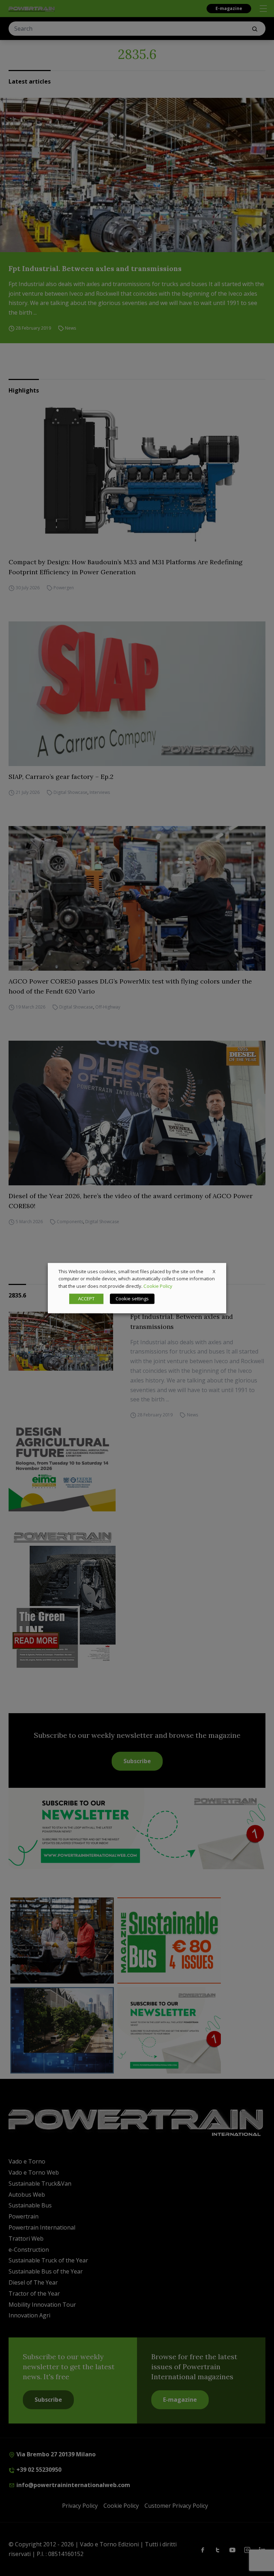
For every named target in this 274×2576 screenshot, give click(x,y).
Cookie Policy (158, 1286)
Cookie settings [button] (132, 1299)
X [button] (214, 1271)
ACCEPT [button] (86, 1299)
